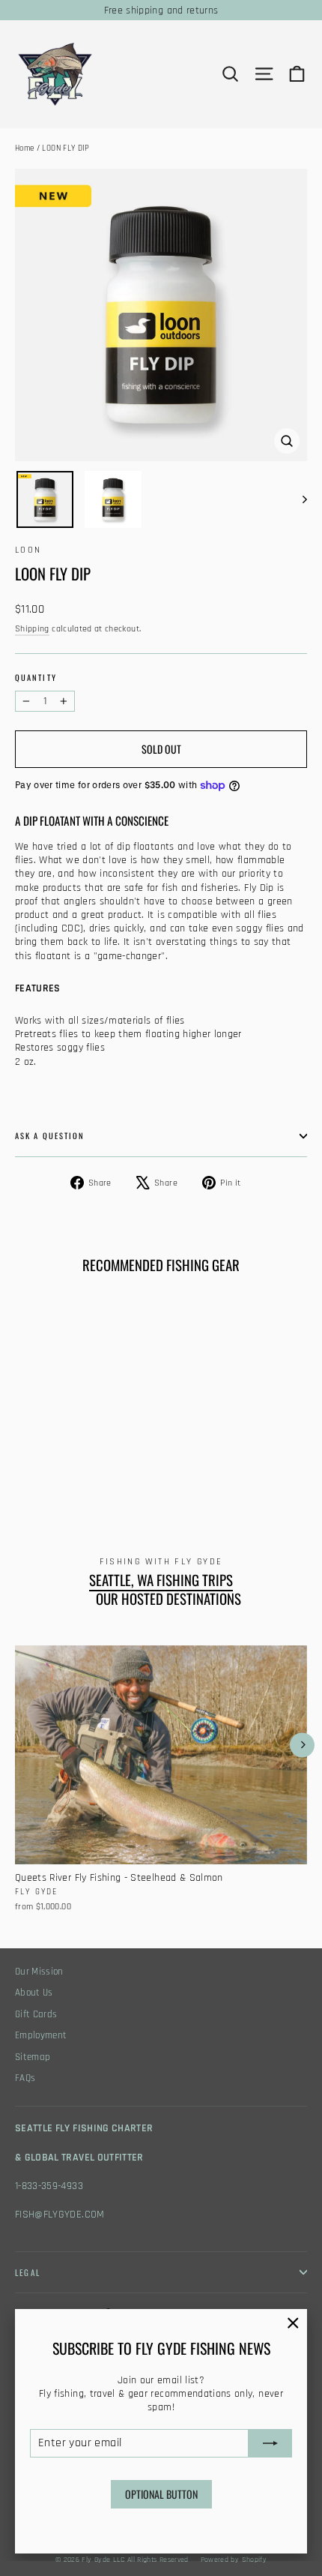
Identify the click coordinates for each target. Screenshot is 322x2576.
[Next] (302, 1745)
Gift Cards (36, 2015)
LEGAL (28, 2272)
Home (24, 148)
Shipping (32, 629)
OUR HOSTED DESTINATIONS (168, 1599)
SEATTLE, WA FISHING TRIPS (161, 1580)
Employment (41, 2036)
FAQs (25, 2078)
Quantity (36, 678)
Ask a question (50, 1135)
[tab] (161, 988)
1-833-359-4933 (49, 2186)
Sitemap (33, 2057)
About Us (34, 1993)
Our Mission (39, 1972)
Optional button (161, 2494)
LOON (28, 550)
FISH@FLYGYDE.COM (60, 2215)
